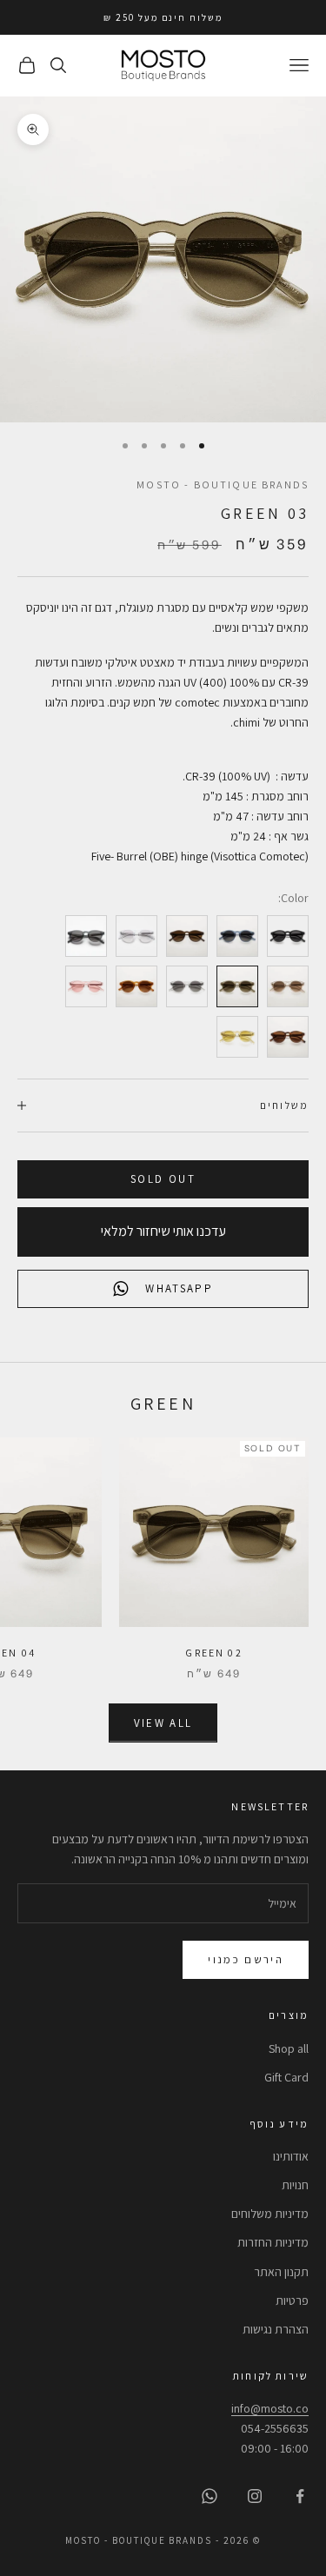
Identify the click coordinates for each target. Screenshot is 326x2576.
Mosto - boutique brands (223, 485)
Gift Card (286, 2077)
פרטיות (292, 2300)
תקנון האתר (281, 2272)
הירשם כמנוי (246, 1959)
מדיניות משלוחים (270, 2214)
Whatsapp (179, 1288)
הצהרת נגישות (276, 2329)
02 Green (213, 1653)
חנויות (295, 2185)
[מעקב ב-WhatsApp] (210, 2496)
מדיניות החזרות (273, 2242)
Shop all (289, 2048)
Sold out (163, 1179)
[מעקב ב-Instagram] (255, 2496)
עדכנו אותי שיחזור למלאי (163, 1231)
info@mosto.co (270, 2408)
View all (163, 1723)
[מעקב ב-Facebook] (300, 2496)
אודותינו (291, 2156)
